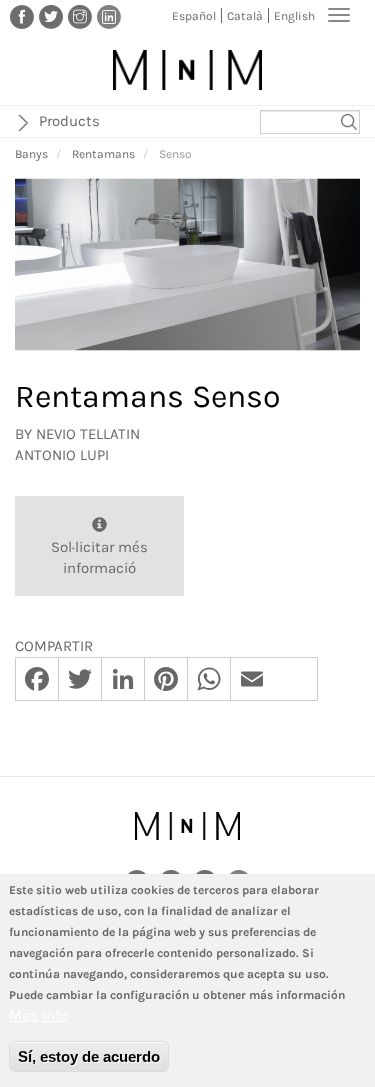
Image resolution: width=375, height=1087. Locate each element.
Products (69, 121)
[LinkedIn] (109, 16)
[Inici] (187, 70)
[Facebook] (22, 16)
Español (194, 16)
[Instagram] (80, 16)
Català (245, 16)
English (294, 16)
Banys (31, 154)
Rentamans (103, 154)
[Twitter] (51, 16)
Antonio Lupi (62, 455)
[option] (187, 264)
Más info (38, 1015)
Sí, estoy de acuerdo (89, 1056)
